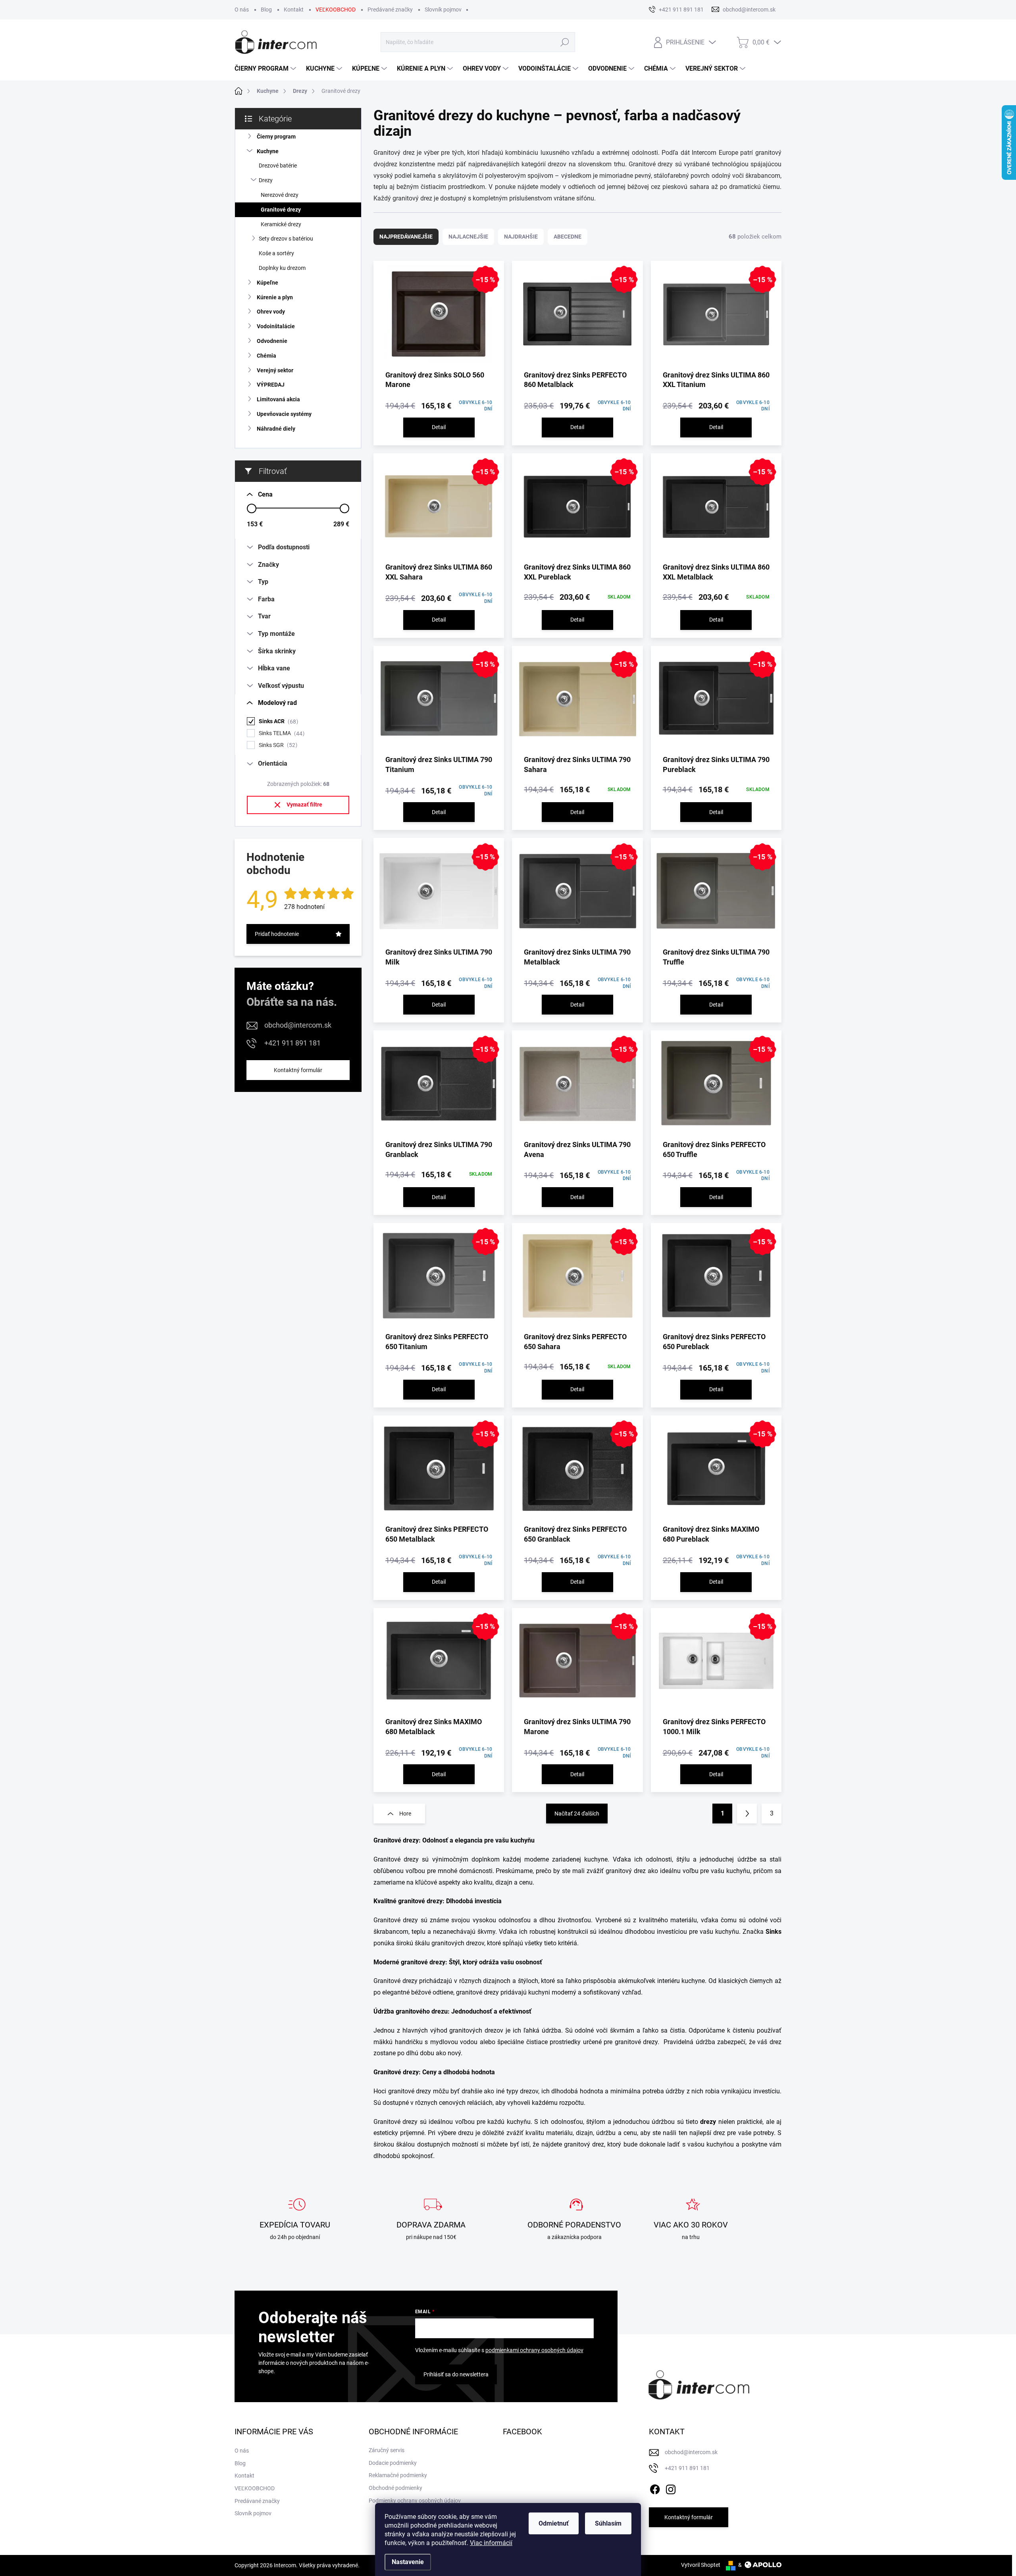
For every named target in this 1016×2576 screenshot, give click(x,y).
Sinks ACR (277, 721)
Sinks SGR (277, 745)
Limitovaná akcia (278, 399)
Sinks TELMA (281, 733)
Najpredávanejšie (406, 237)
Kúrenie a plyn (275, 297)
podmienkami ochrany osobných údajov (534, 2350)
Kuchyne (268, 151)
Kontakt (294, 10)
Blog (266, 10)
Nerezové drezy (280, 195)
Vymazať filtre (304, 805)
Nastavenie (408, 2562)
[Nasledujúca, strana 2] (747, 1814)
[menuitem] (266, 69)
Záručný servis (387, 2450)
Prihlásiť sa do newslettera (456, 2374)
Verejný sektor (275, 370)
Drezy (266, 180)
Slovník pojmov (443, 10)
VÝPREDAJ (271, 385)
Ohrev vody (271, 312)
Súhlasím (608, 2523)
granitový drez (626, 1871)
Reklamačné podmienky (398, 2475)
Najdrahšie (521, 237)
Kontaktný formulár (298, 1070)
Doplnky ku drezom (282, 268)
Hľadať (565, 42)
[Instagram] (671, 2488)
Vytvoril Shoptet (701, 2565)
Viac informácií (491, 2543)
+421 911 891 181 (292, 1043)
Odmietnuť (554, 2523)
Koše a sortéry (276, 253)
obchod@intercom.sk (298, 1025)
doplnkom (486, 1859)
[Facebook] (655, 2488)
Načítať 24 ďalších (577, 1814)
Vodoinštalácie (276, 326)
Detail (439, 427)
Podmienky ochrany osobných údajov (415, 2501)
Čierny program (276, 137)
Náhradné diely (276, 429)
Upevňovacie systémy (284, 414)
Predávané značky (390, 10)
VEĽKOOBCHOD (336, 10)
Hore (405, 1814)
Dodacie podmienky (393, 2463)
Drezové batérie (278, 166)
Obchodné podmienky (395, 2488)
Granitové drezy (281, 210)
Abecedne (568, 237)
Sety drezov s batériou (286, 239)
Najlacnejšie (468, 237)
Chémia (267, 356)
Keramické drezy (281, 224)
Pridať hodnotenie (277, 934)
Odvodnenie (272, 341)
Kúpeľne (267, 283)
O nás (242, 10)
